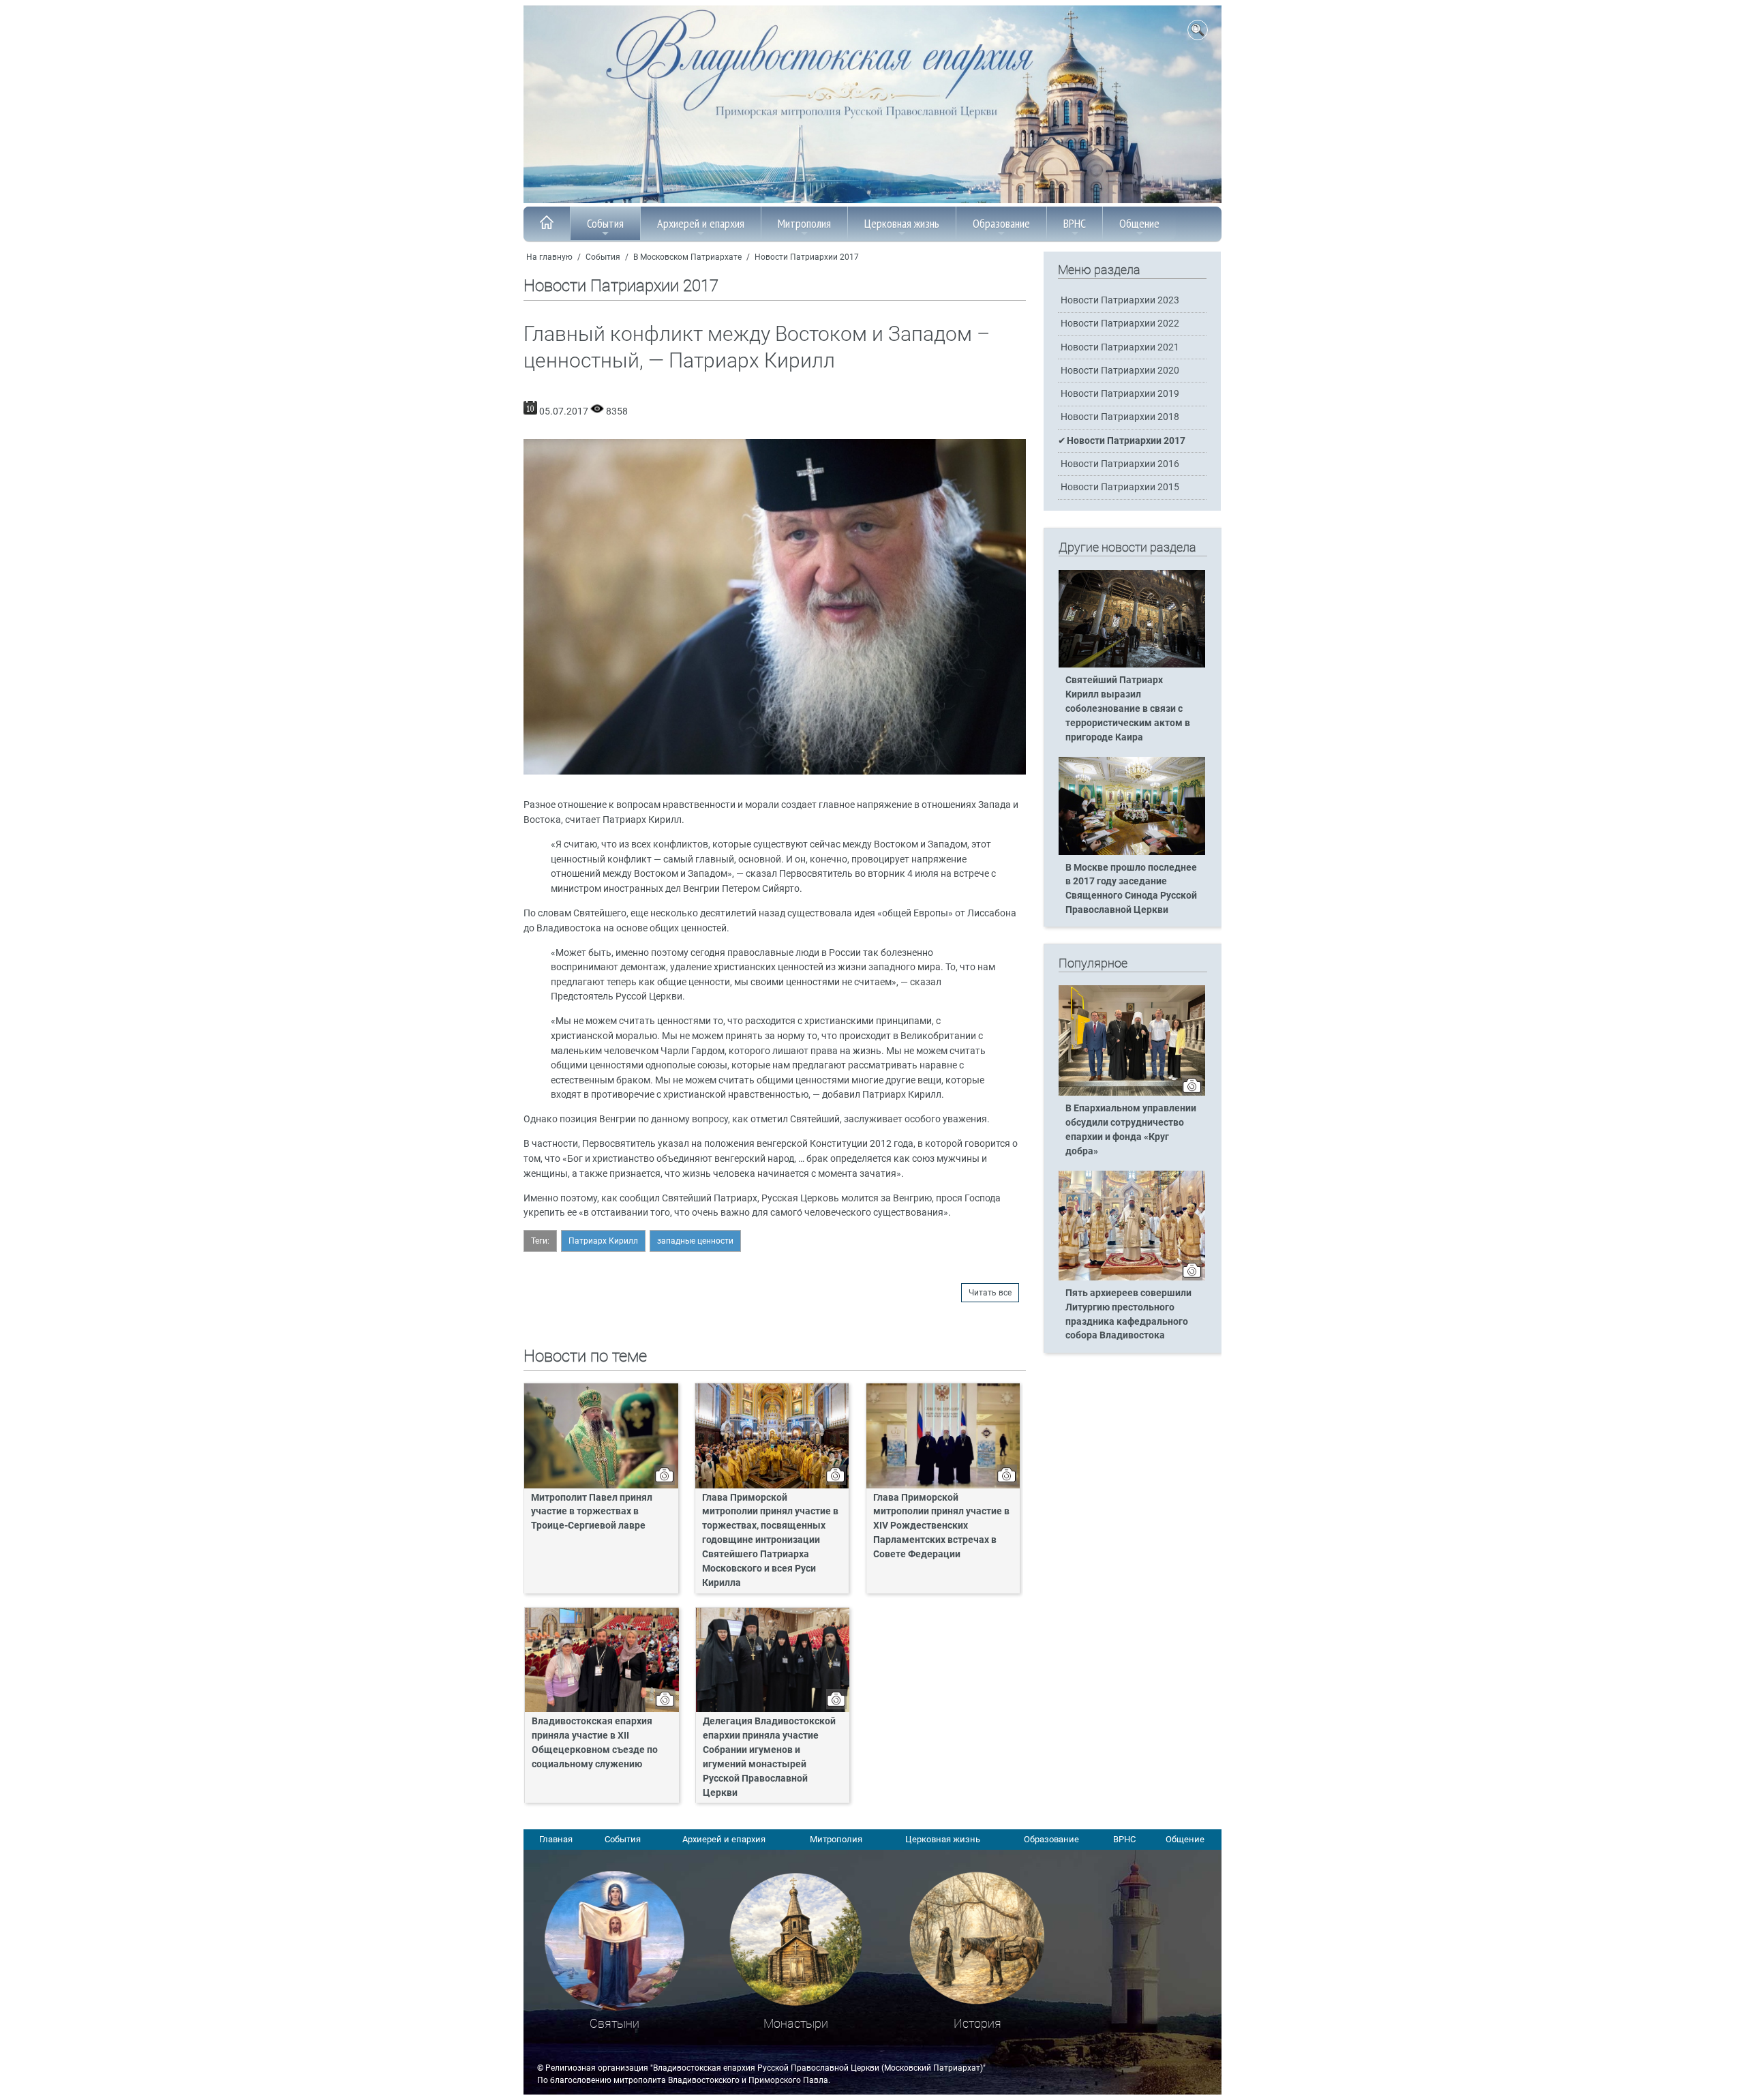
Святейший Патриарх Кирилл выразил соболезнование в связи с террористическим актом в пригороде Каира (1128, 709)
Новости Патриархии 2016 (1120, 464)
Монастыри (796, 2023)
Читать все (990, 1293)
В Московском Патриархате (687, 257)
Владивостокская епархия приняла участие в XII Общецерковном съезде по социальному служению (595, 1743)
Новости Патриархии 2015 (1120, 487)
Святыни (614, 2023)
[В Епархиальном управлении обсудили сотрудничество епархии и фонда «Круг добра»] (1132, 1093)
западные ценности (695, 1241)
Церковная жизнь (902, 223)
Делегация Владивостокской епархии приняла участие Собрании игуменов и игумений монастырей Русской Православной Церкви (769, 1757)
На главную (549, 257)
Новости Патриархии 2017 (807, 257)
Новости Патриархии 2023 (1120, 300)
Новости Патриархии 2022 (1120, 324)
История (977, 2023)
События (605, 223)
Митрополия (804, 223)
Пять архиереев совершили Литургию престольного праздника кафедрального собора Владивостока (1128, 1315)
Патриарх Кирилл (603, 1241)
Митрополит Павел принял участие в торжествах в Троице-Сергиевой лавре (592, 1512)
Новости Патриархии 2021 (1120, 347)
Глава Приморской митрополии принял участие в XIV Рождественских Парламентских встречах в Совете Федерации (941, 1526)
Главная (556, 1839)
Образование (1001, 223)
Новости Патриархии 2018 (1120, 417)
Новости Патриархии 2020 (1120, 371)
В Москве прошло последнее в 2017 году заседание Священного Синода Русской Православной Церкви (1131, 889)
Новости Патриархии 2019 (1120, 394)
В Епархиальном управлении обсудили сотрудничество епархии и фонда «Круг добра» (1131, 1130)
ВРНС (1075, 223)
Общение (1139, 223)
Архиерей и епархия (701, 223)
